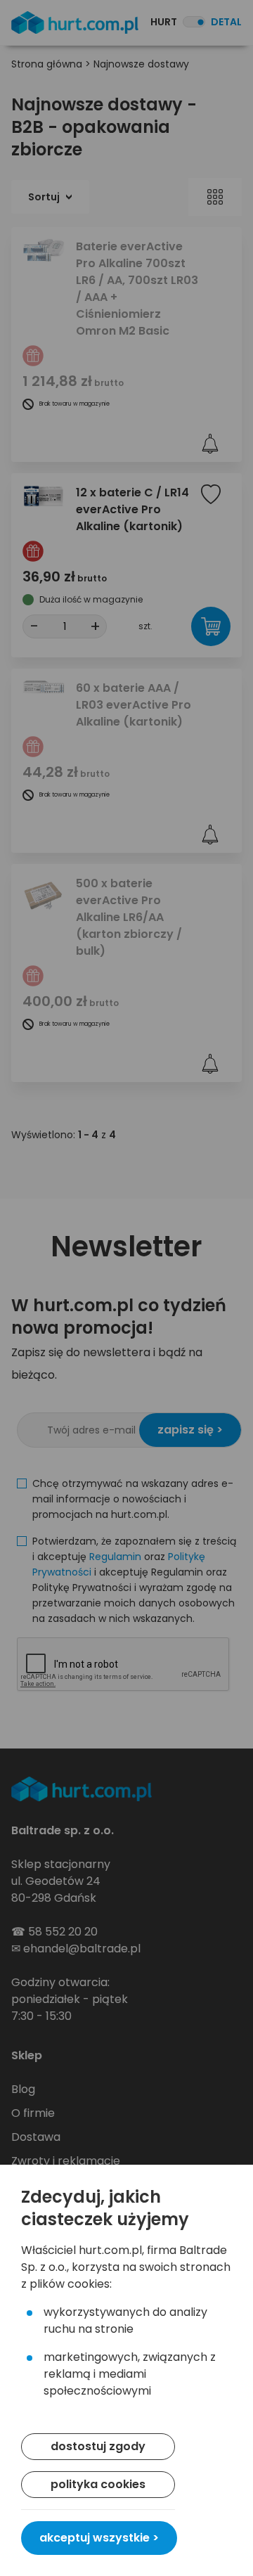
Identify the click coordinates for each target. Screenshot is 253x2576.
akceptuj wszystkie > (99, 2538)
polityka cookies (98, 2484)
